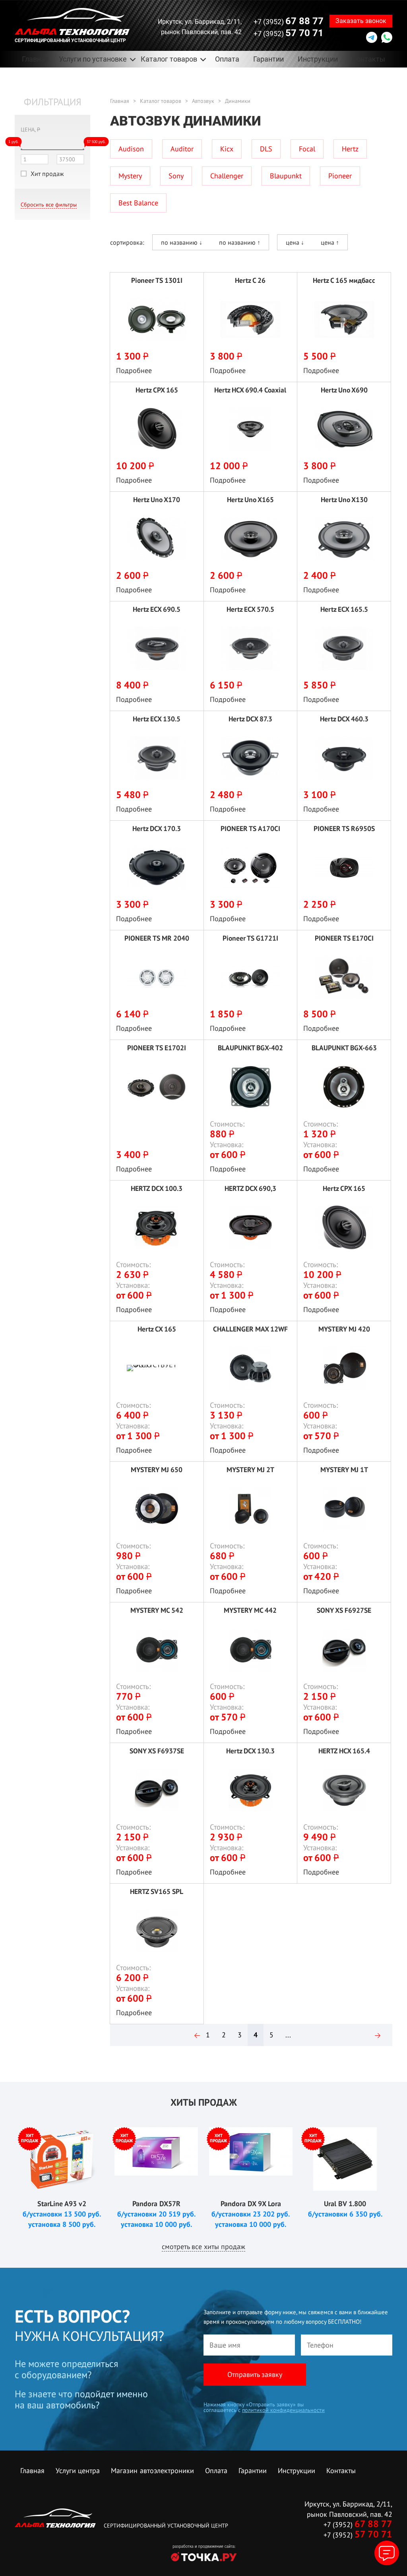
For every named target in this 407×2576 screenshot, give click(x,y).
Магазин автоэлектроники (152, 2471)
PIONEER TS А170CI (250, 829)
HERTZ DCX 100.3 (157, 1189)
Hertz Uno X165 (250, 500)
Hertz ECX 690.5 (157, 610)
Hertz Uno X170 (157, 500)
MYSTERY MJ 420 (344, 1329)
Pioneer (340, 176)
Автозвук (203, 101)
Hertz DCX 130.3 (250, 1751)
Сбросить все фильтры (49, 205)
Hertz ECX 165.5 (344, 610)
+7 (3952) (289, 21)
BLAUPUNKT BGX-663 (344, 1048)
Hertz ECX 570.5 (250, 610)
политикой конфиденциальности (283, 2410)
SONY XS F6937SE (157, 1751)
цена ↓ (295, 242)
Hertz (350, 149)
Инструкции (318, 59)
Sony (176, 176)
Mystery (130, 176)
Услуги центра (78, 2471)
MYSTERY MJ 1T (344, 1470)
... (288, 2035)
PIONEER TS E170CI (344, 938)
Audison (131, 149)
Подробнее (134, 370)
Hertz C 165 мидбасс (344, 281)
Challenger (227, 176)
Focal (307, 149)
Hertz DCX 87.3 (250, 719)
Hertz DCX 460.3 (344, 719)
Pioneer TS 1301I (157, 281)
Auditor (182, 149)
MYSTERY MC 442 (250, 1611)
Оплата (227, 59)
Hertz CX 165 (157, 1329)
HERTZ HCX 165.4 (344, 1751)
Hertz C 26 (250, 281)
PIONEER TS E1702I (157, 1048)
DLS (266, 149)
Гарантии (268, 59)
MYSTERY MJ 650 (157, 1470)
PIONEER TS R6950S (344, 829)
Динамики (238, 101)
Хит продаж (47, 174)
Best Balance (138, 203)
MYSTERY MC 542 (157, 1611)
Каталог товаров (161, 101)
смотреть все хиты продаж (203, 2247)
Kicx (227, 149)
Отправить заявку (255, 2374)
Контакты (368, 59)
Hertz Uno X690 (344, 390)
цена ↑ (330, 242)
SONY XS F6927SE (344, 1611)
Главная (35, 59)
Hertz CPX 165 (157, 390)
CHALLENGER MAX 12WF (250, 1329)
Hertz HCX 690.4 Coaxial (250, 390)
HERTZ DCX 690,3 (250, 1189)
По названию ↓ (182, 242)
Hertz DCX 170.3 (157, 829)
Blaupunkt (286, 176)
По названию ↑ (240, 242)
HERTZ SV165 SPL (157, 1892)
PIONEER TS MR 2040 (157, 938)
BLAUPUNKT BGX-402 (250, 1048)
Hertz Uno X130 (344, 500)
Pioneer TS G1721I (250, 938)
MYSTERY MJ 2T (250, 1470)
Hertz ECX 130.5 (157, 719)
